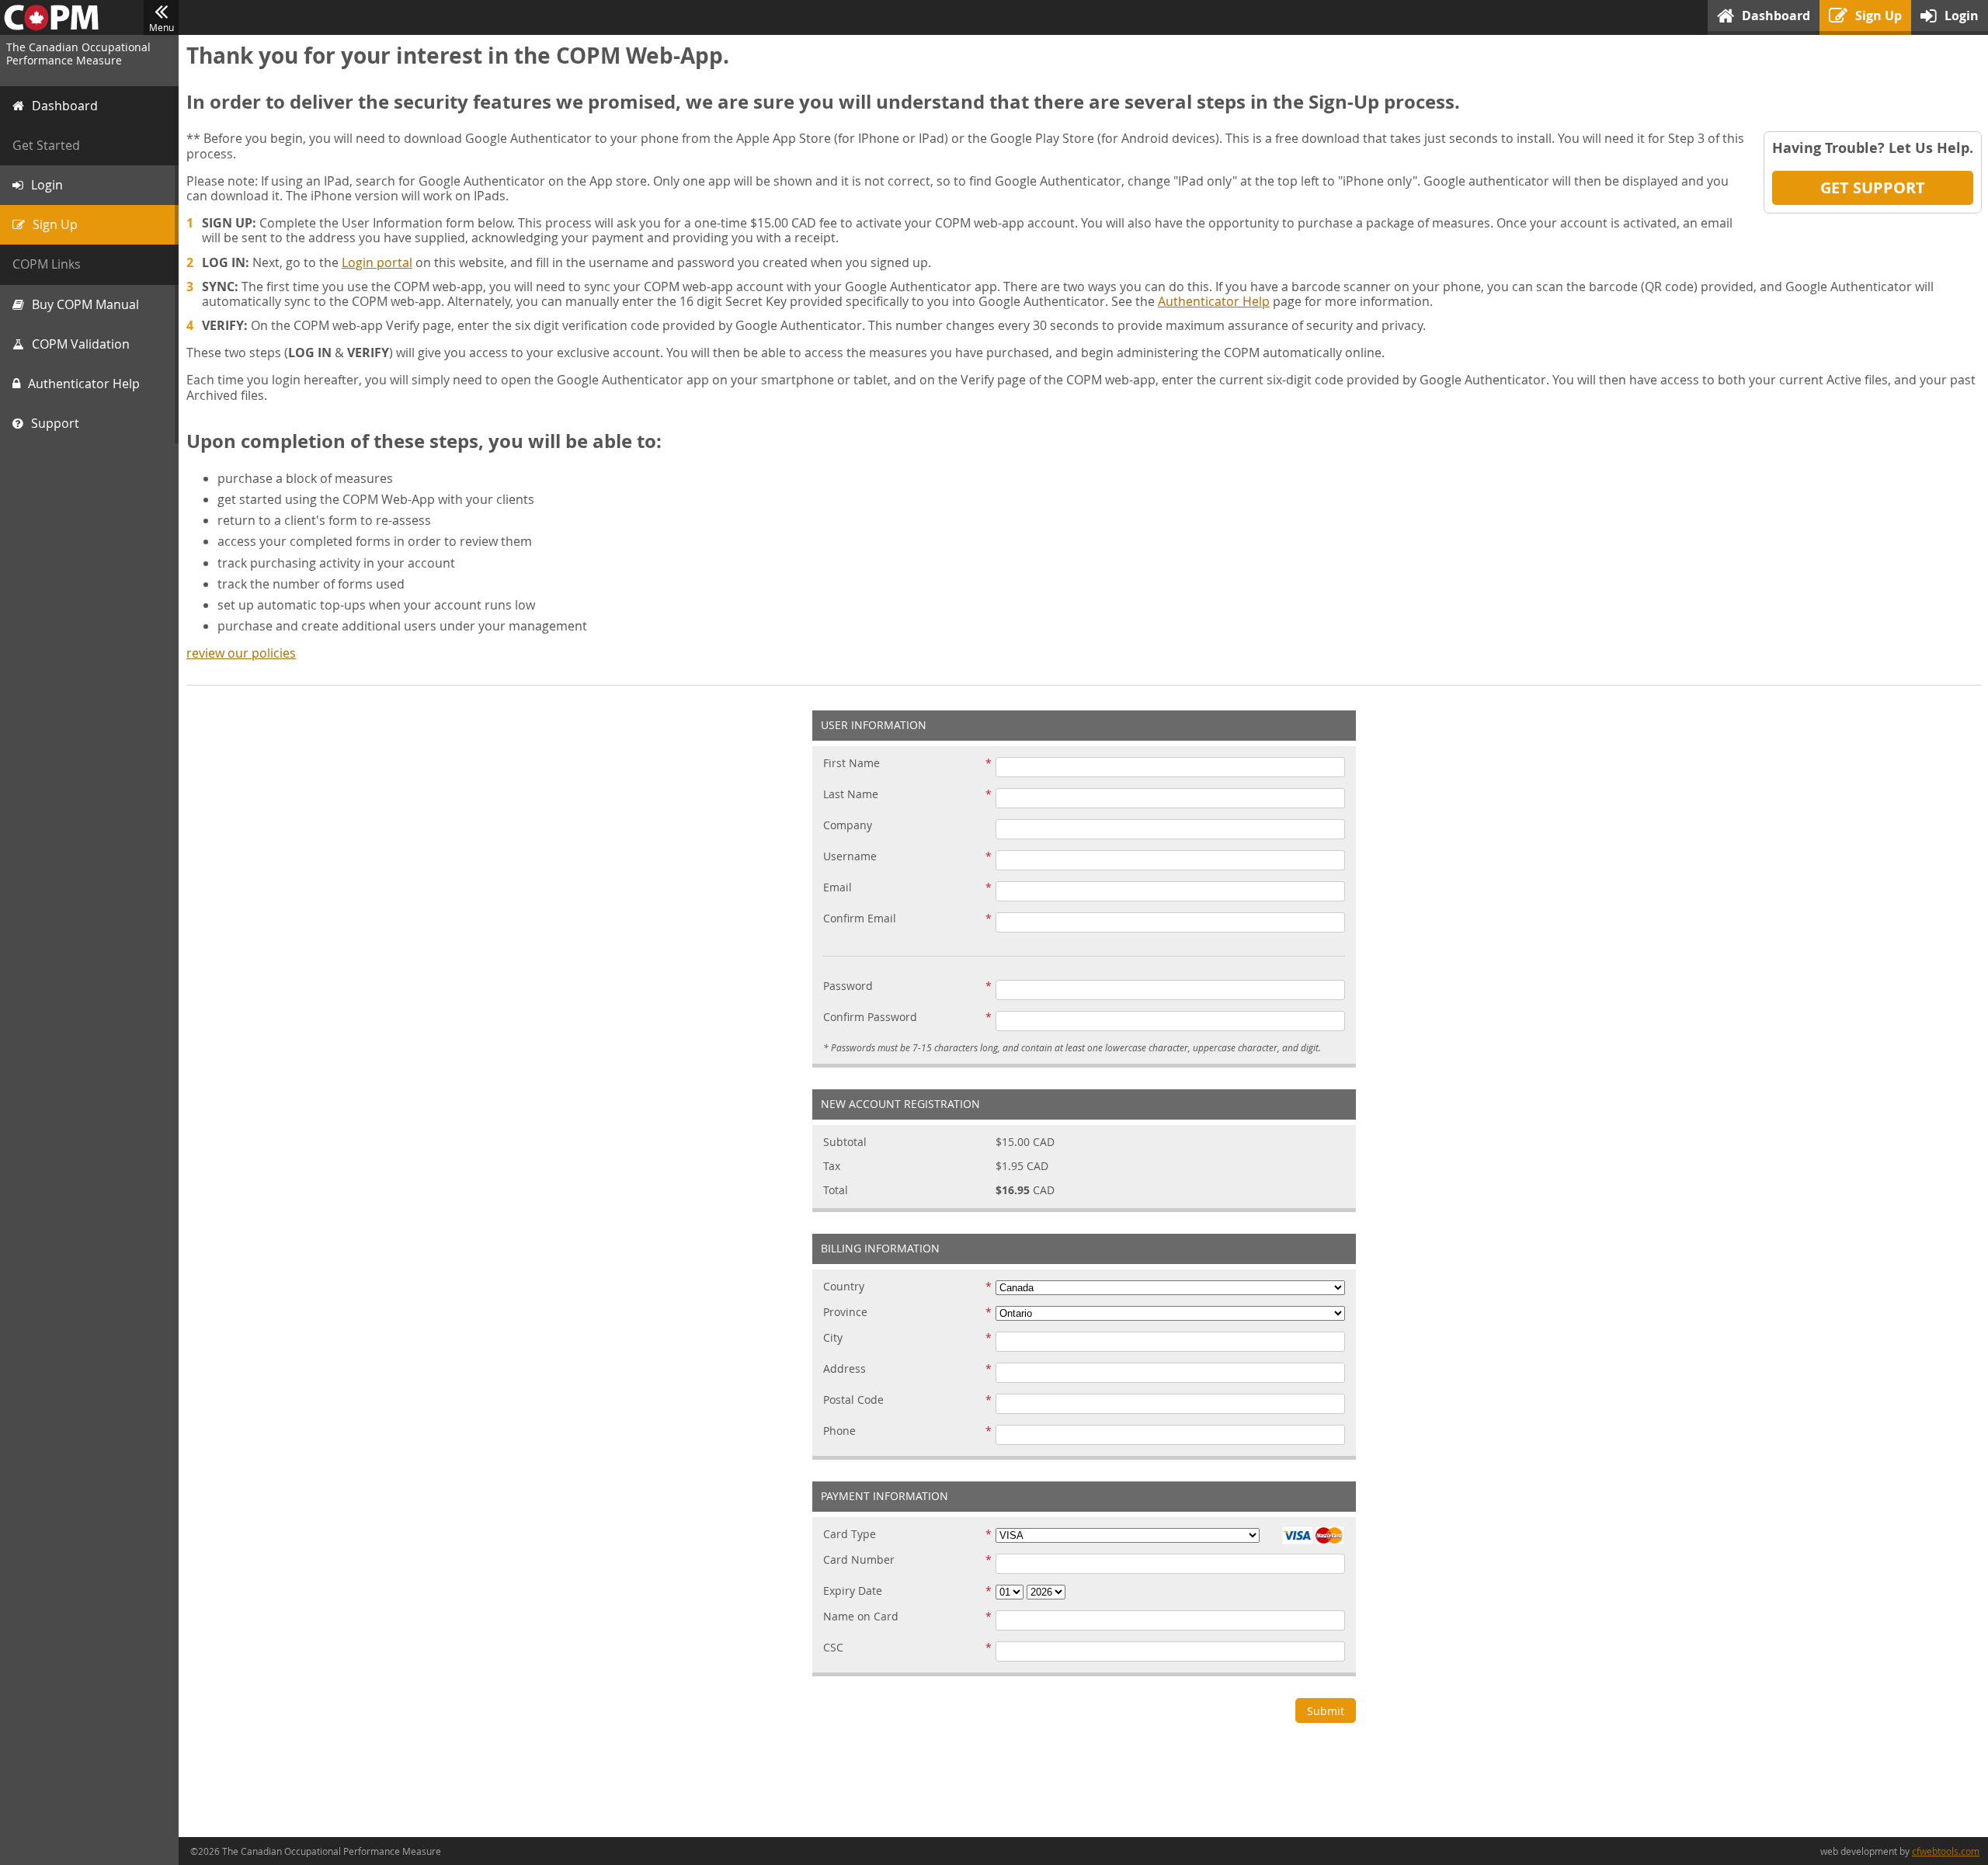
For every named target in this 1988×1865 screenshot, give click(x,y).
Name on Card (861, 1617)
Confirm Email (860, 919)
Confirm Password (870, 1018)
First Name (852, 764)
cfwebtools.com (1946, 1851)
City (833, 1338)
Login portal (377, 262)
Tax (832, 1167)
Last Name (851, 795)
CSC (833, 1648)
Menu (162, 27)
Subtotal (845, 1143)
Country (844, 1287)
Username (850, 857)
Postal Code (853, 1400)
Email (838, 888)
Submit (1326, 1711)
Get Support (1873, 188)
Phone (839, 1431)
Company (848, 826)
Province (845, 1313)
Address (845, 1369)
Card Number (859, 1560)
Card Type (850, 1535)
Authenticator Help (1214, 301)
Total (836, 1191)
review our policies (241, 653)
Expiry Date (853, 1591)
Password (848, 986)
